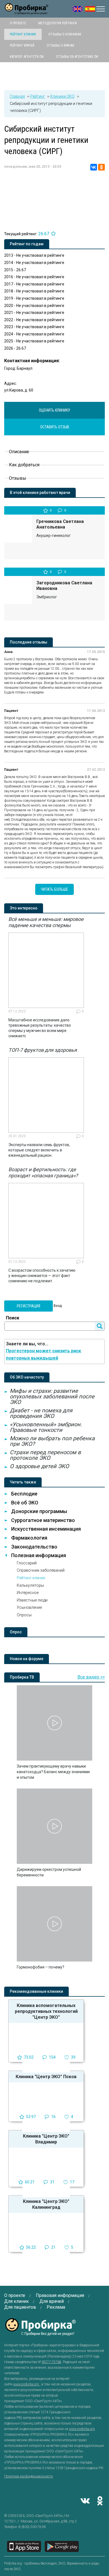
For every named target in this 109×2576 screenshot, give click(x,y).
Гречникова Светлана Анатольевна (60, 524)
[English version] (78, 9)
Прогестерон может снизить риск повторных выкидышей (43, 1354)
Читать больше (54, 889)
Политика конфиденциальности (29, 2476)
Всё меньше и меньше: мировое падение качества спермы (46, 922)
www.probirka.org (26, 2384)
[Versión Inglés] (90, 9)
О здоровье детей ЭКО (39, 1466)
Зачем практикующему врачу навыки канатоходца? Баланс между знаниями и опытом (53, 1772)
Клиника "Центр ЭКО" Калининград (46, 2204)
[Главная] (27, 11)
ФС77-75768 (52, 2362)
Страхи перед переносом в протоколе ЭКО (45, 1455)
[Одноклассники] (101, 167)
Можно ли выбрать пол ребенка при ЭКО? (52, 1441)
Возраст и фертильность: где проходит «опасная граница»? (43, 1172)
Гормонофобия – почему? (41, 1967)
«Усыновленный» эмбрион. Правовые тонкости (46, 1427)
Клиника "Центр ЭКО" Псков (46, 2077)
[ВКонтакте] (94, 167)
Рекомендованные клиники (36, 1991)
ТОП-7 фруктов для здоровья (43, 1050)
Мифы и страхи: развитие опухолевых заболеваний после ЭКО (52, 1396)
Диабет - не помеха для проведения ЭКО (41, 1413)
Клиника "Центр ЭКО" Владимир (46, 2139)
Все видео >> (91, 1677)
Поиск (13, 1318)
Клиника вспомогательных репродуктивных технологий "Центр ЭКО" (46, 2011)
